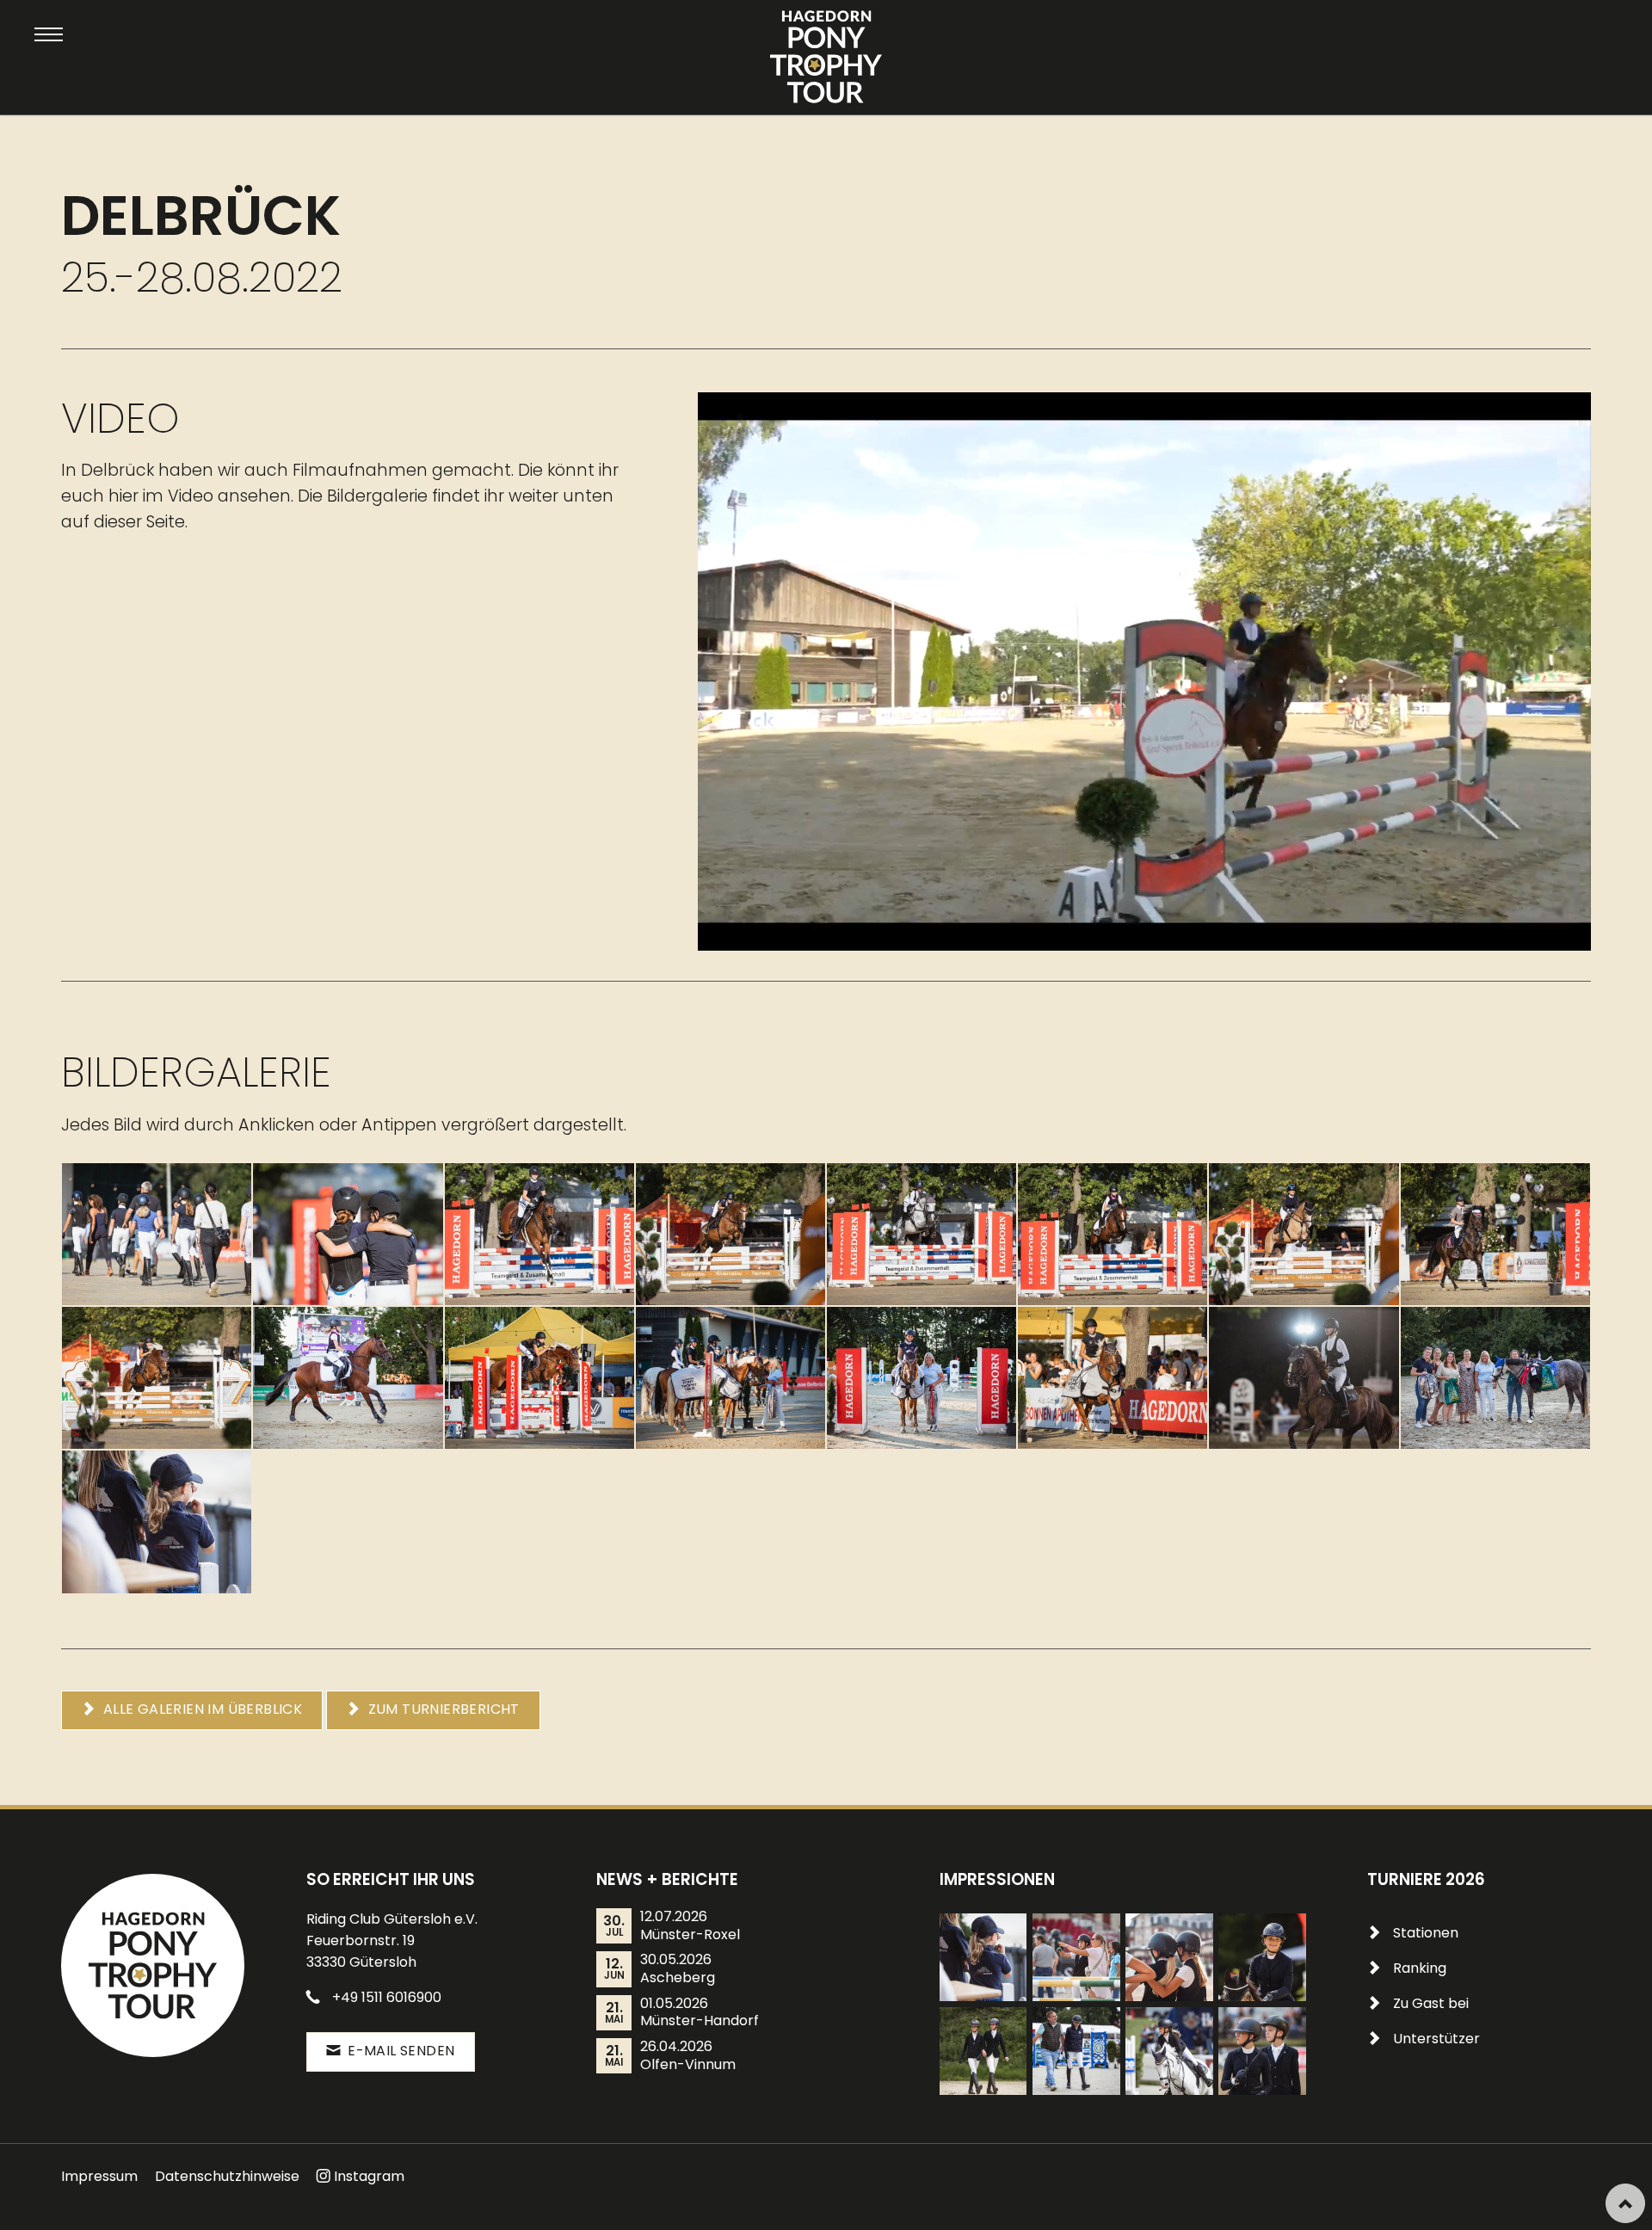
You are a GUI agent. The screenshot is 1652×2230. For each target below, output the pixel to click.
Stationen (1426, 1933)
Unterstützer (1436, 2039)
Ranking (1420, 1968)
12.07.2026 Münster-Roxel (690, 1926)
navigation (49, 35)
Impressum (99, 2176)
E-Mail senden (400, 2051)
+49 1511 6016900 (387, 1997)
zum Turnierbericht (442, 1709)
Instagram (369, 2176)
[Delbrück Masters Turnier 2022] (157, 1522)
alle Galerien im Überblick (200, 1709)
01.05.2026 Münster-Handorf (700, 2013)
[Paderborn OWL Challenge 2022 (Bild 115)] (1262, 2051)
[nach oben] (1625, 2203)
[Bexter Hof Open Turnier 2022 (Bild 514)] (1262, 1957)
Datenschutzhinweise (227, 2176)
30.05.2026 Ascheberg (678, 1969)
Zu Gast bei (1431, 2003)
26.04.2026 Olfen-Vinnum (688, 2056)
